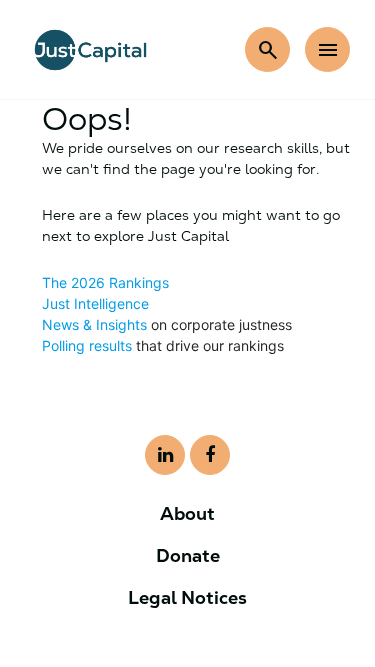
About (187, 513)
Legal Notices (187, 597)
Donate (188, 555)
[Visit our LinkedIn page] (165, 455)
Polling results (87, 345)
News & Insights (94, 324)
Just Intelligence (95, 303)
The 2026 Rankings (105, 282)
